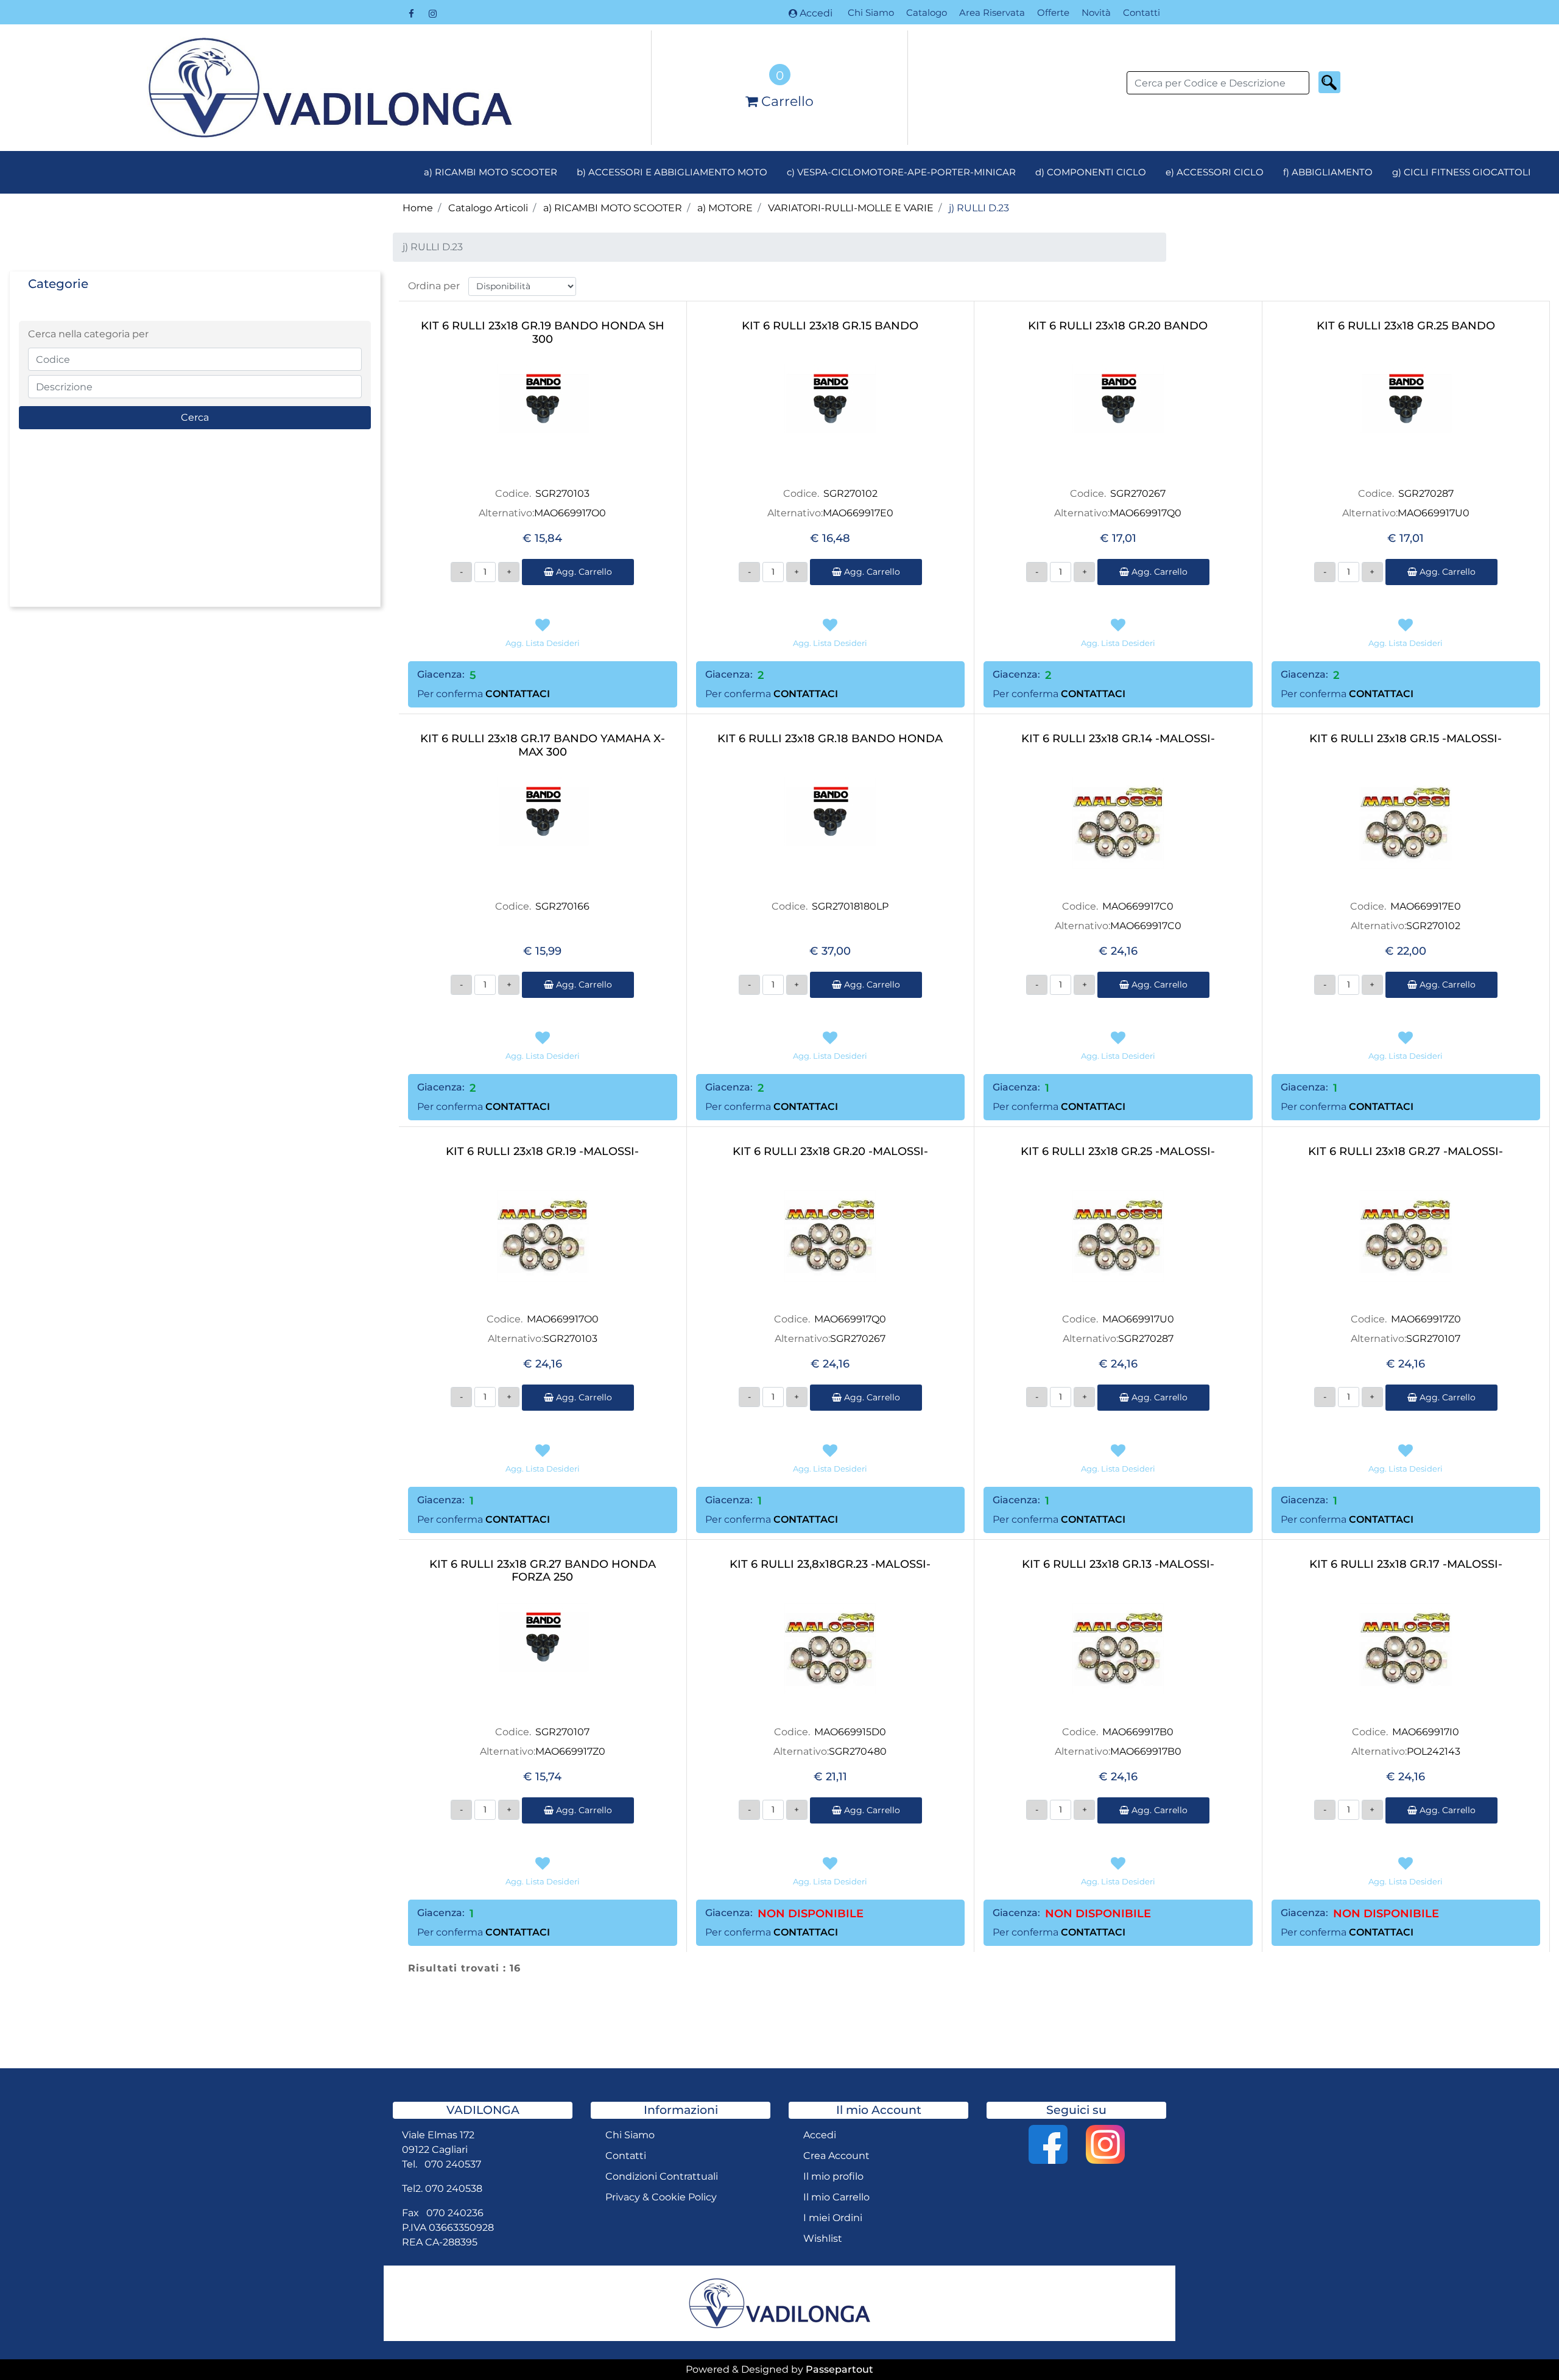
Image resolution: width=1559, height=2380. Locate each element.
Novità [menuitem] (1096, 12)
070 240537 (453, 2164)
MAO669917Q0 (1145, 513)
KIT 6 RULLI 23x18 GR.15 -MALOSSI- (1406, 739)
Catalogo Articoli (488, 208)
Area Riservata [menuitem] (992, 12)
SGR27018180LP (850, 906)
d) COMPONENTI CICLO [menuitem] (1091, 172)
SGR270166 (562, 906)
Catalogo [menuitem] (927, 12)
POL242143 (1434, 1751)
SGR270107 (1433, 1339)
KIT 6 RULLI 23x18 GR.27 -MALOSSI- (1406, 1152)
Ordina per (434, 286)
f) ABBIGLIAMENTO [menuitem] (1328, 172)
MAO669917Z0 (1426, 1319)
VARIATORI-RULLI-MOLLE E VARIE (851, 208)
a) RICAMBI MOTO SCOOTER (613, 208)
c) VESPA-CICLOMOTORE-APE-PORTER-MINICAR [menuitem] (901, 172)
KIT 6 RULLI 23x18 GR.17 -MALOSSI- (1406, 1564)
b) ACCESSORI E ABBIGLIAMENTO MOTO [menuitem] (672, 172)
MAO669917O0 (570, 513)
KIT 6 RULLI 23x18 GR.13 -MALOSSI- (1118, 1564)
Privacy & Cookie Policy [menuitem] (661, 2197)
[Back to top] (1525, 2346)
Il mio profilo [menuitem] (833, 2176)
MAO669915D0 (850, 1732)
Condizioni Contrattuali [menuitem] (662, 2176)
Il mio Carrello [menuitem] (836, 2197)
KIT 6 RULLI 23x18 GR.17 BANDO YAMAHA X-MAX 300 (543, 746)
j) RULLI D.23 (979, 208)
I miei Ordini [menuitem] (833, 2218)
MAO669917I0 (1426, 1732)
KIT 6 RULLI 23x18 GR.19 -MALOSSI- (542, 1152)
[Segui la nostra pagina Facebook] (413, 13)
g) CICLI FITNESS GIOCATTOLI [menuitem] (1462, 172)
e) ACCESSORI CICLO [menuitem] (1215, 172)
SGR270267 (1138, 493)
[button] (1329, 82)
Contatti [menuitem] (1142, 12)
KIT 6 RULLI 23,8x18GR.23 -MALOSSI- (830, 1564)
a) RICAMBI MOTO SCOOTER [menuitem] (491, 172)
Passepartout (839, 2369)
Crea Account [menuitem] (836, 2156)
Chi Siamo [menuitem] (871, 12)
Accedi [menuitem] (820, 2135)
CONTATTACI (518, 694)
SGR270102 (850, 493)
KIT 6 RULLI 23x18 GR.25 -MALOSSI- (1118, 1152)
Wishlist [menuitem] (823, 2238)
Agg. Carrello (583, 572)
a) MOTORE (725, 208)
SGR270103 (562, 493)
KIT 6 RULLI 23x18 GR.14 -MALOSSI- (1118, 739)
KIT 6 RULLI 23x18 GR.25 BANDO (1406, 326)
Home (418, 208)
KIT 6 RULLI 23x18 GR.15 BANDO (830, 326)
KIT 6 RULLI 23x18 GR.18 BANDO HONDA (830, 739)
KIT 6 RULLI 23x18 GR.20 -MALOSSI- (830, 1152)
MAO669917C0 (1138, 906)
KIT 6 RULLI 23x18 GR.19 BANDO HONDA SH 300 (543, 333)
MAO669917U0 (1434, 513)
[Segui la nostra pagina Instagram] (432, 13)
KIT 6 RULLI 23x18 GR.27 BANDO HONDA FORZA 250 (543, 1571)
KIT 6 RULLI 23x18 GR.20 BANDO (1118, 326)
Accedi (816, 13)
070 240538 (454, 2189)
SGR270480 (858, 1751)
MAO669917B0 (1138, 1732)
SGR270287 (1426, 493)
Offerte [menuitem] (1053, 12)
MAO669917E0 (858, 513)
